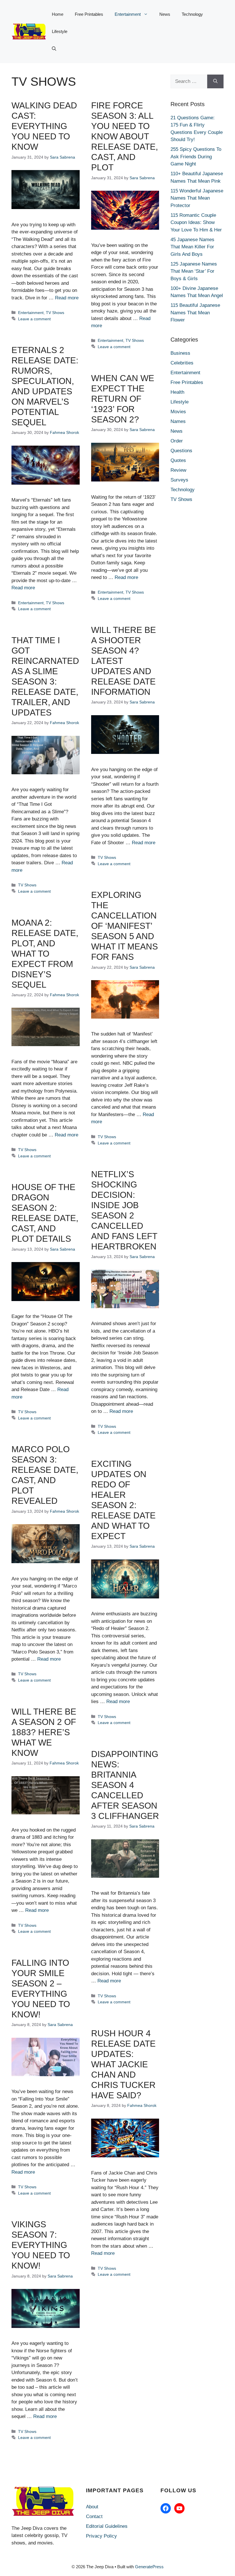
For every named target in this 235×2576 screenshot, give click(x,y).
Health (177, 392)
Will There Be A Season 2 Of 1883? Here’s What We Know (44, 1732)
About (92, 2507)
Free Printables (89, 14)
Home (58, 14)
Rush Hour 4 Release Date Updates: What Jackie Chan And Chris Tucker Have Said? (123, 2064)
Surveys (179, 480)
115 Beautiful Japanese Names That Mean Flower (195, 313)
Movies (178, 412)
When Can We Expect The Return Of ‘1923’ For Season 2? (123, 399)
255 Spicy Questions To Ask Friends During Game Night (196, 157)
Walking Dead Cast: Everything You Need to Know (44, 126)
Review (178, 470)
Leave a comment (34, 319)
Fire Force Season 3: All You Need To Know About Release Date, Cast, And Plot (125, 136)
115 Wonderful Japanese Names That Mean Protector (197, 198)
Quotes (178, 460)
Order (177, 441)
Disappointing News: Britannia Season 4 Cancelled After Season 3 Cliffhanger (125, 1785)
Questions (181, 451)
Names (178, 421)
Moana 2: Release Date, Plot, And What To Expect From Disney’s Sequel (45, 954)
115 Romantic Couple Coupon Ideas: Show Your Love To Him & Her (196, 223)
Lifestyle (60, 31)
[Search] (215, 81)
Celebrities (182, 363)
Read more (67, 298)
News (165, 14)
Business (180, 353)
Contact (94, 2516)
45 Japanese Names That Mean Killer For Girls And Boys (192, 247)
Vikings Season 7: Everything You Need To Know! (41, 2245)
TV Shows (55, 313)
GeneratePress (149, 2567)
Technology (192, 14)
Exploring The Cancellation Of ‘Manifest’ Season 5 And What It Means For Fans (125, 926)
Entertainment (128, 14)
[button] (54, 49)
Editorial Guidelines (107, 2526)
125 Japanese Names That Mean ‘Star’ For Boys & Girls (194, 271)
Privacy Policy (101, 2536)
